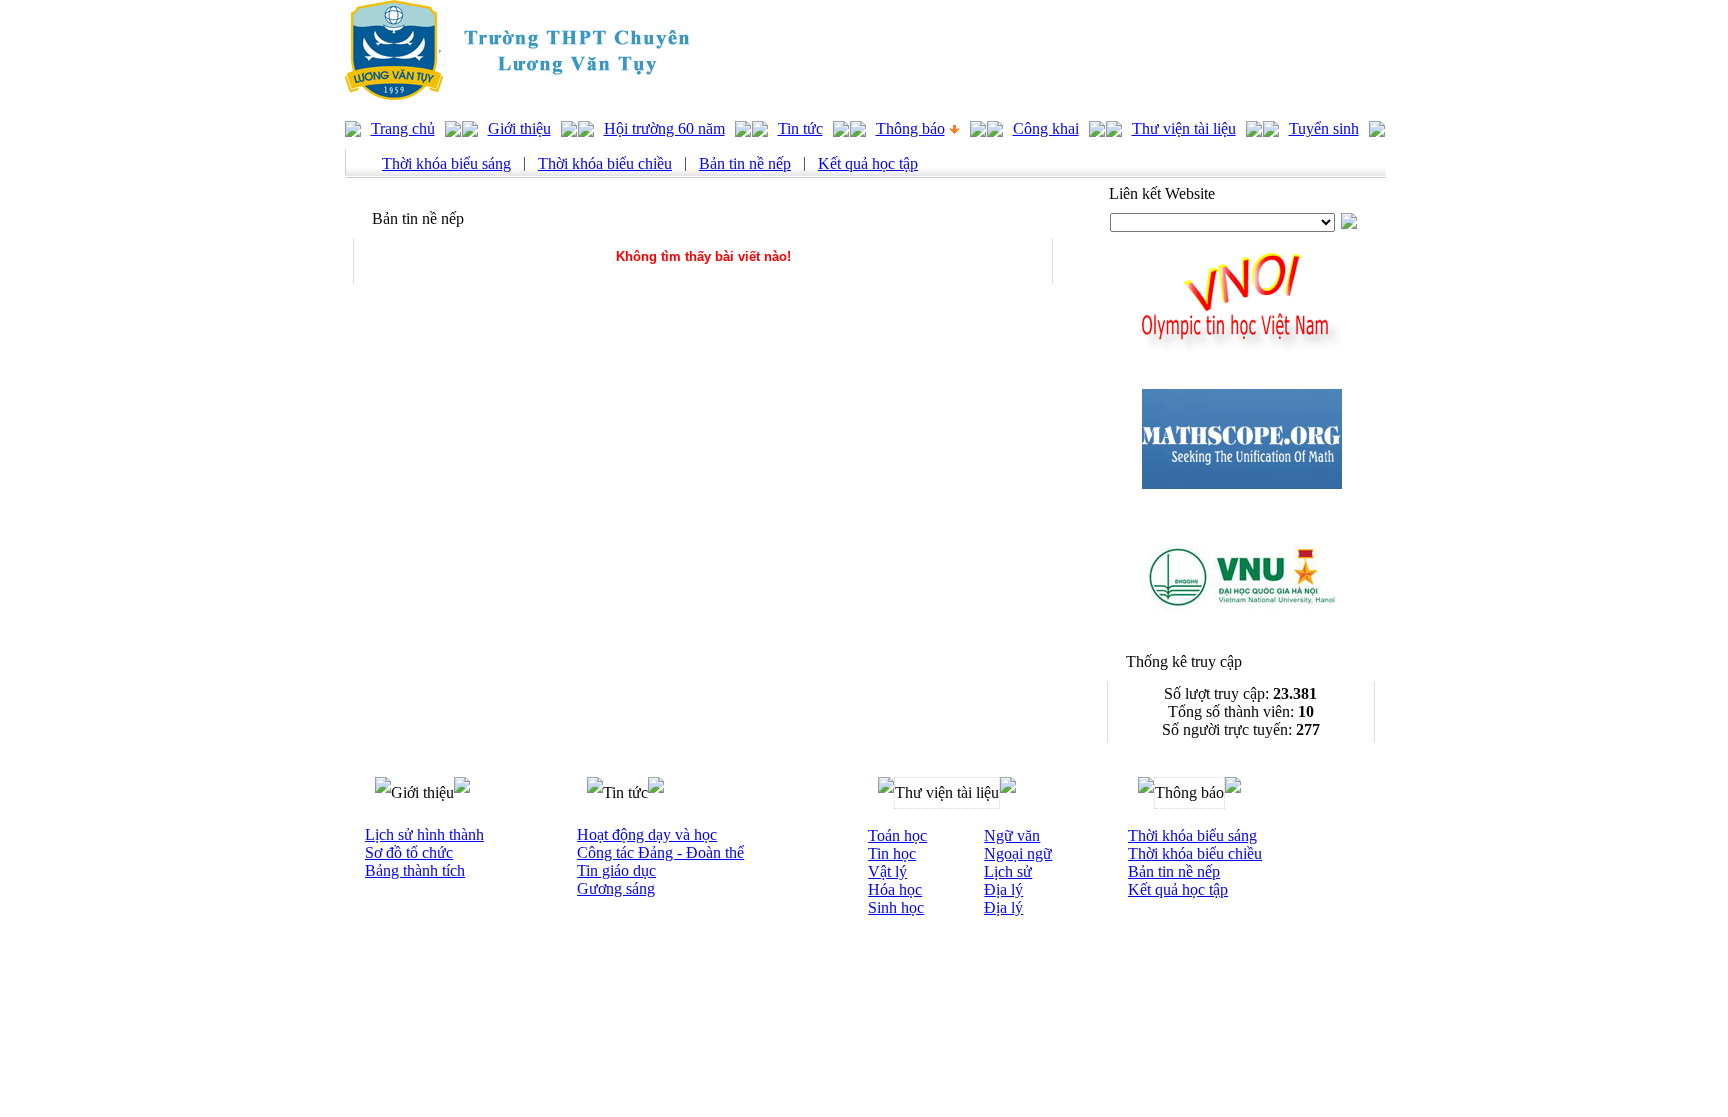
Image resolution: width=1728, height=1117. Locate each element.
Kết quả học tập (868, 163)
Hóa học (895, 889)
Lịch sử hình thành (424, 834)
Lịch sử (1008, 871)
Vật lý (887, 871)
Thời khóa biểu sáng (446, 163)
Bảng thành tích (415, 870)
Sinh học (896, 907)
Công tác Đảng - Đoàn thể (660, 852)
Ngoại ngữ (1018, 853)
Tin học (892, 853)
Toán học (897, 835)
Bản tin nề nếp (745, 163)
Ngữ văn (1012, 835)
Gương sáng (616, 888)
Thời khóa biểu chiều (605, 163)
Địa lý (1003, 889)
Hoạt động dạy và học (647, 834)
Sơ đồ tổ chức (409, 852)
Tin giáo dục (616, 870)
